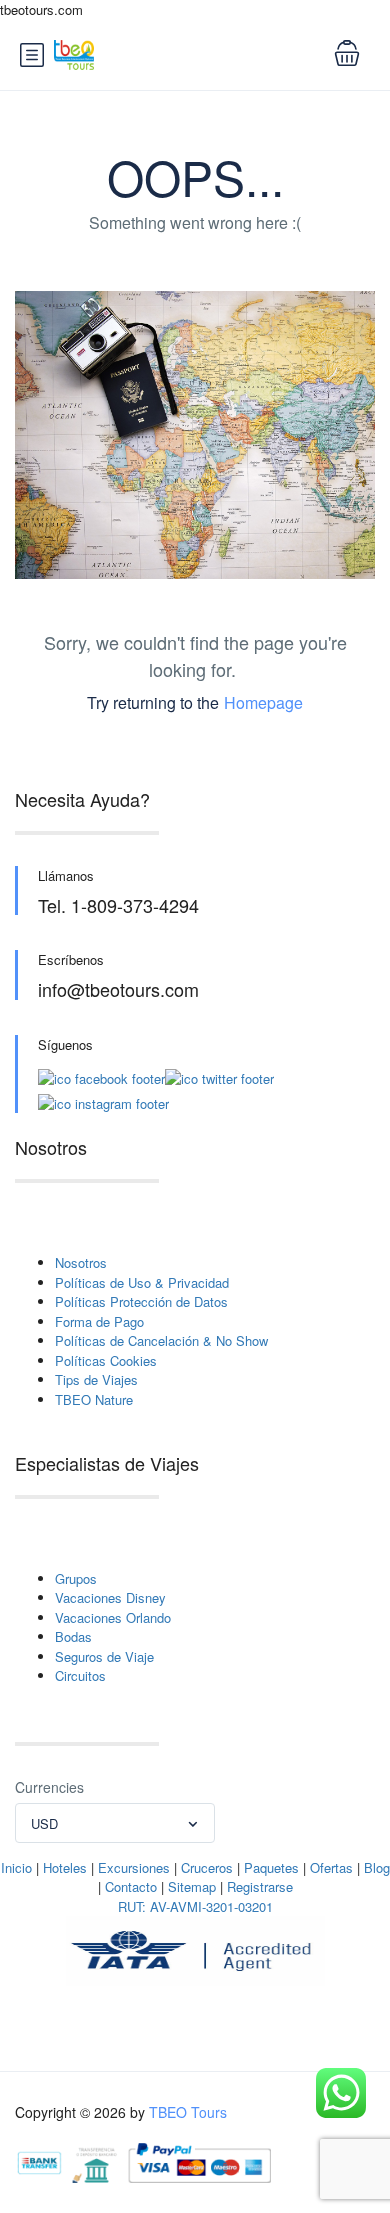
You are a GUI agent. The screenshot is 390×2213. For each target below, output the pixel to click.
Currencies (49, 1787)
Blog (377, 1867)
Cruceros (207, 1867)
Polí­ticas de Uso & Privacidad (142, 1282)
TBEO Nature (94, 1399)
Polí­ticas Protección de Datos (141, 1301)
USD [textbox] (44, 1823)
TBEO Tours (188, 2112)
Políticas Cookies (106, 1360)
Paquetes (271, 1867)
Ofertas (331, 1867)
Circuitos (80, 1675)
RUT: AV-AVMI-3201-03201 (195, 1906)
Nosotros (81, 1262)
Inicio (16, 1867)
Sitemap (192, 1886)
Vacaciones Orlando (113, 1617)
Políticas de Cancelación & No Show (161, 1340)
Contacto (131, 1886)
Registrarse (260, 1886)
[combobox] (115, 1823)
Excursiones (134, 1867)
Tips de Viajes (96, 1379)
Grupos (76, 1578)
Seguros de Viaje (104, 1656)
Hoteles (65, 1867)
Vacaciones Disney (110, 1597)
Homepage (263, 702)
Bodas (73, 1636)
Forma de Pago (99, 1321)
